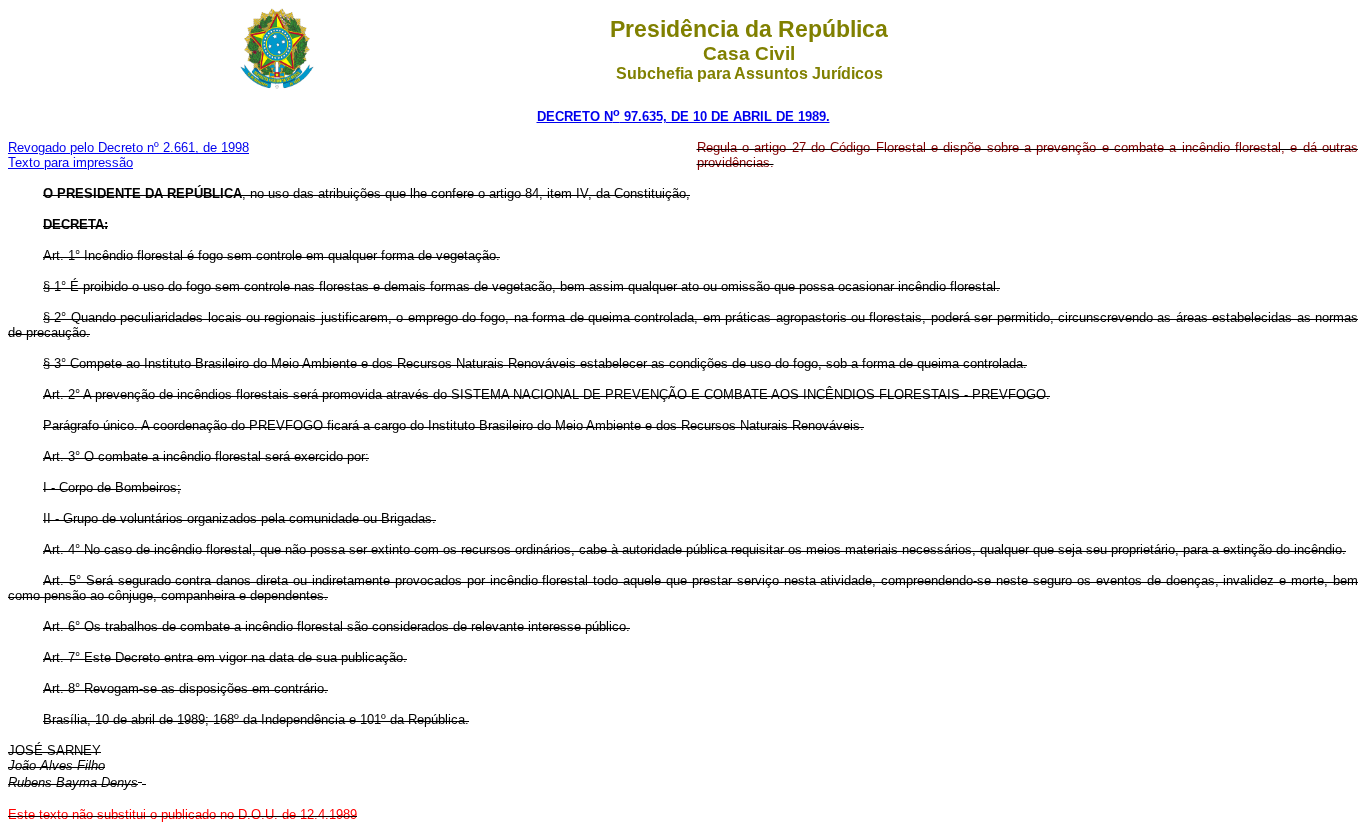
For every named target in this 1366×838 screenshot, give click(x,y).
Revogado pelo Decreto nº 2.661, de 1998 (128, 147)
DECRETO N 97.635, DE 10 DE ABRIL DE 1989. (683, 116)
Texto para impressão (70, 162)
